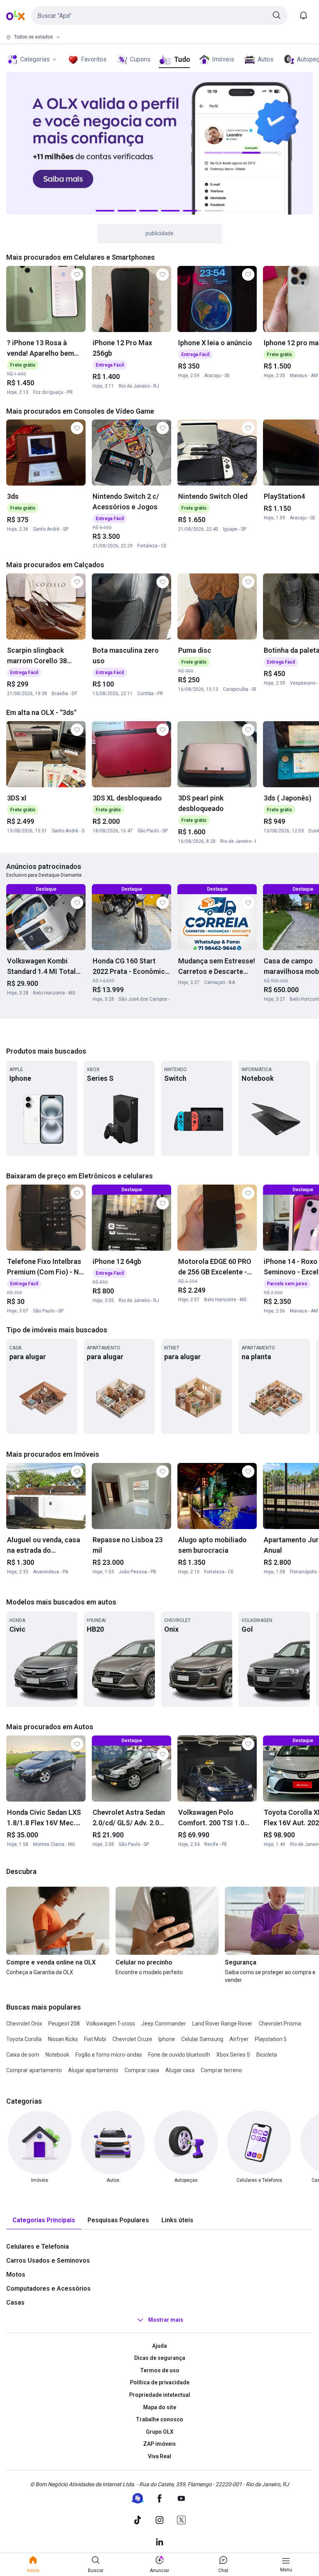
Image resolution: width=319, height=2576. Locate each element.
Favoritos (94, 59)
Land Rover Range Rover (222, 2024)
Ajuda (159, 2346)
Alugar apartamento (93, 2070)
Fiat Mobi (95, 2039)
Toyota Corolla (24, 2039)
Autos (266, 59)
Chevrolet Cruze (132, 2039)
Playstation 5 (271, 2039)
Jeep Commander (164, 2024)
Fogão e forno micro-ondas (109, 2055)
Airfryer (239, 2039)
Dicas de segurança (160, 2358)
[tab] (44, 2220)
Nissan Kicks (63, 2039)
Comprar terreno (221, 2070)
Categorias (35, 59)
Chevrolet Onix (24, 2024)
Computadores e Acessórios (48, 2289)
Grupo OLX (160, 2432)
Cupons (140, 59)
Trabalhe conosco (159, 2419)
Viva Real (159, 2456)
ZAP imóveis (159, 2444)
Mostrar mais (166, 2320)
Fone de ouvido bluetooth (179, 2055)
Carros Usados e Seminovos (48, 2261)
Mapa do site (160, 2407)
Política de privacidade (160, 2382)
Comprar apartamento (34, 2070)
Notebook (57, 2055)
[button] (159, 16)
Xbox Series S (233, 2055)
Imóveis (223, 59)
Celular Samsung (202, 2039)
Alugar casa (180, 2070)
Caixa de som (23, 2055)
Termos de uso (160, 2370)
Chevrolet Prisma (280, 2024)
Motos (16, 2275)
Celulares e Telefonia (38, 2247)
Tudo (182, 59)
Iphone (167, 2039)
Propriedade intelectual (160, 2395)
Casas (15, 2302)
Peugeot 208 (64, 2024)
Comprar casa (142, 2070)
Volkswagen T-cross (110, 2024)
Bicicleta (267, 2055)
